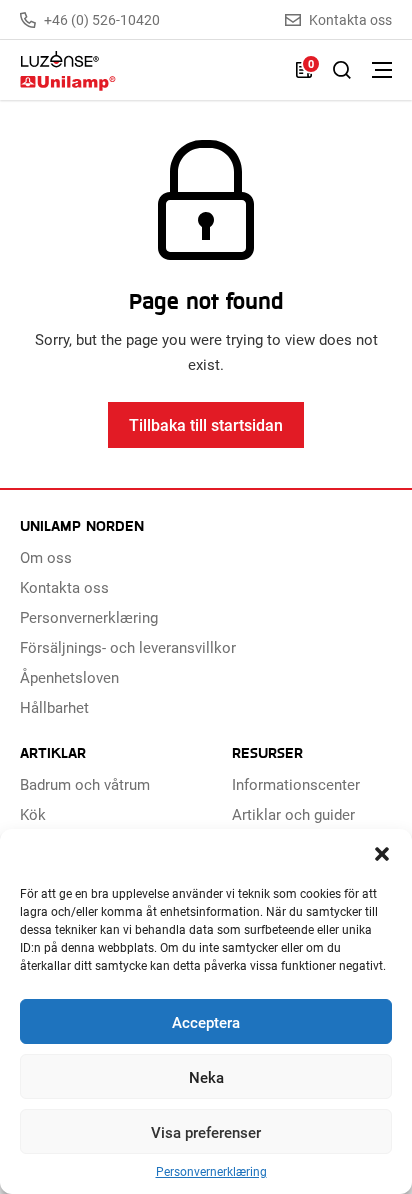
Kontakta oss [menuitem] (64, 587)
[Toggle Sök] (342, 70)
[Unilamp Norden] (148, 70)
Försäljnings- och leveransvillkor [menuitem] (128, 647)
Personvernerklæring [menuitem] (89, 617)
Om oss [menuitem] (46, 557)
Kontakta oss (350, 20)
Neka (206, 1077)
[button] (382, 854)
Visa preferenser (206, 1132)
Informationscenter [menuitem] (296, 784)
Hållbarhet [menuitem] (54, 707)
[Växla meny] (382, 70)
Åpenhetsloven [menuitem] (69, 677)
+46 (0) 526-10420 (102, 20)
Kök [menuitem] (33, 814)
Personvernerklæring (211, 1171)
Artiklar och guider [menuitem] (293, 814)
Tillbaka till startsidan (206, 424)
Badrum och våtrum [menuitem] (85, 784)
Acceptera (206, 1022)
